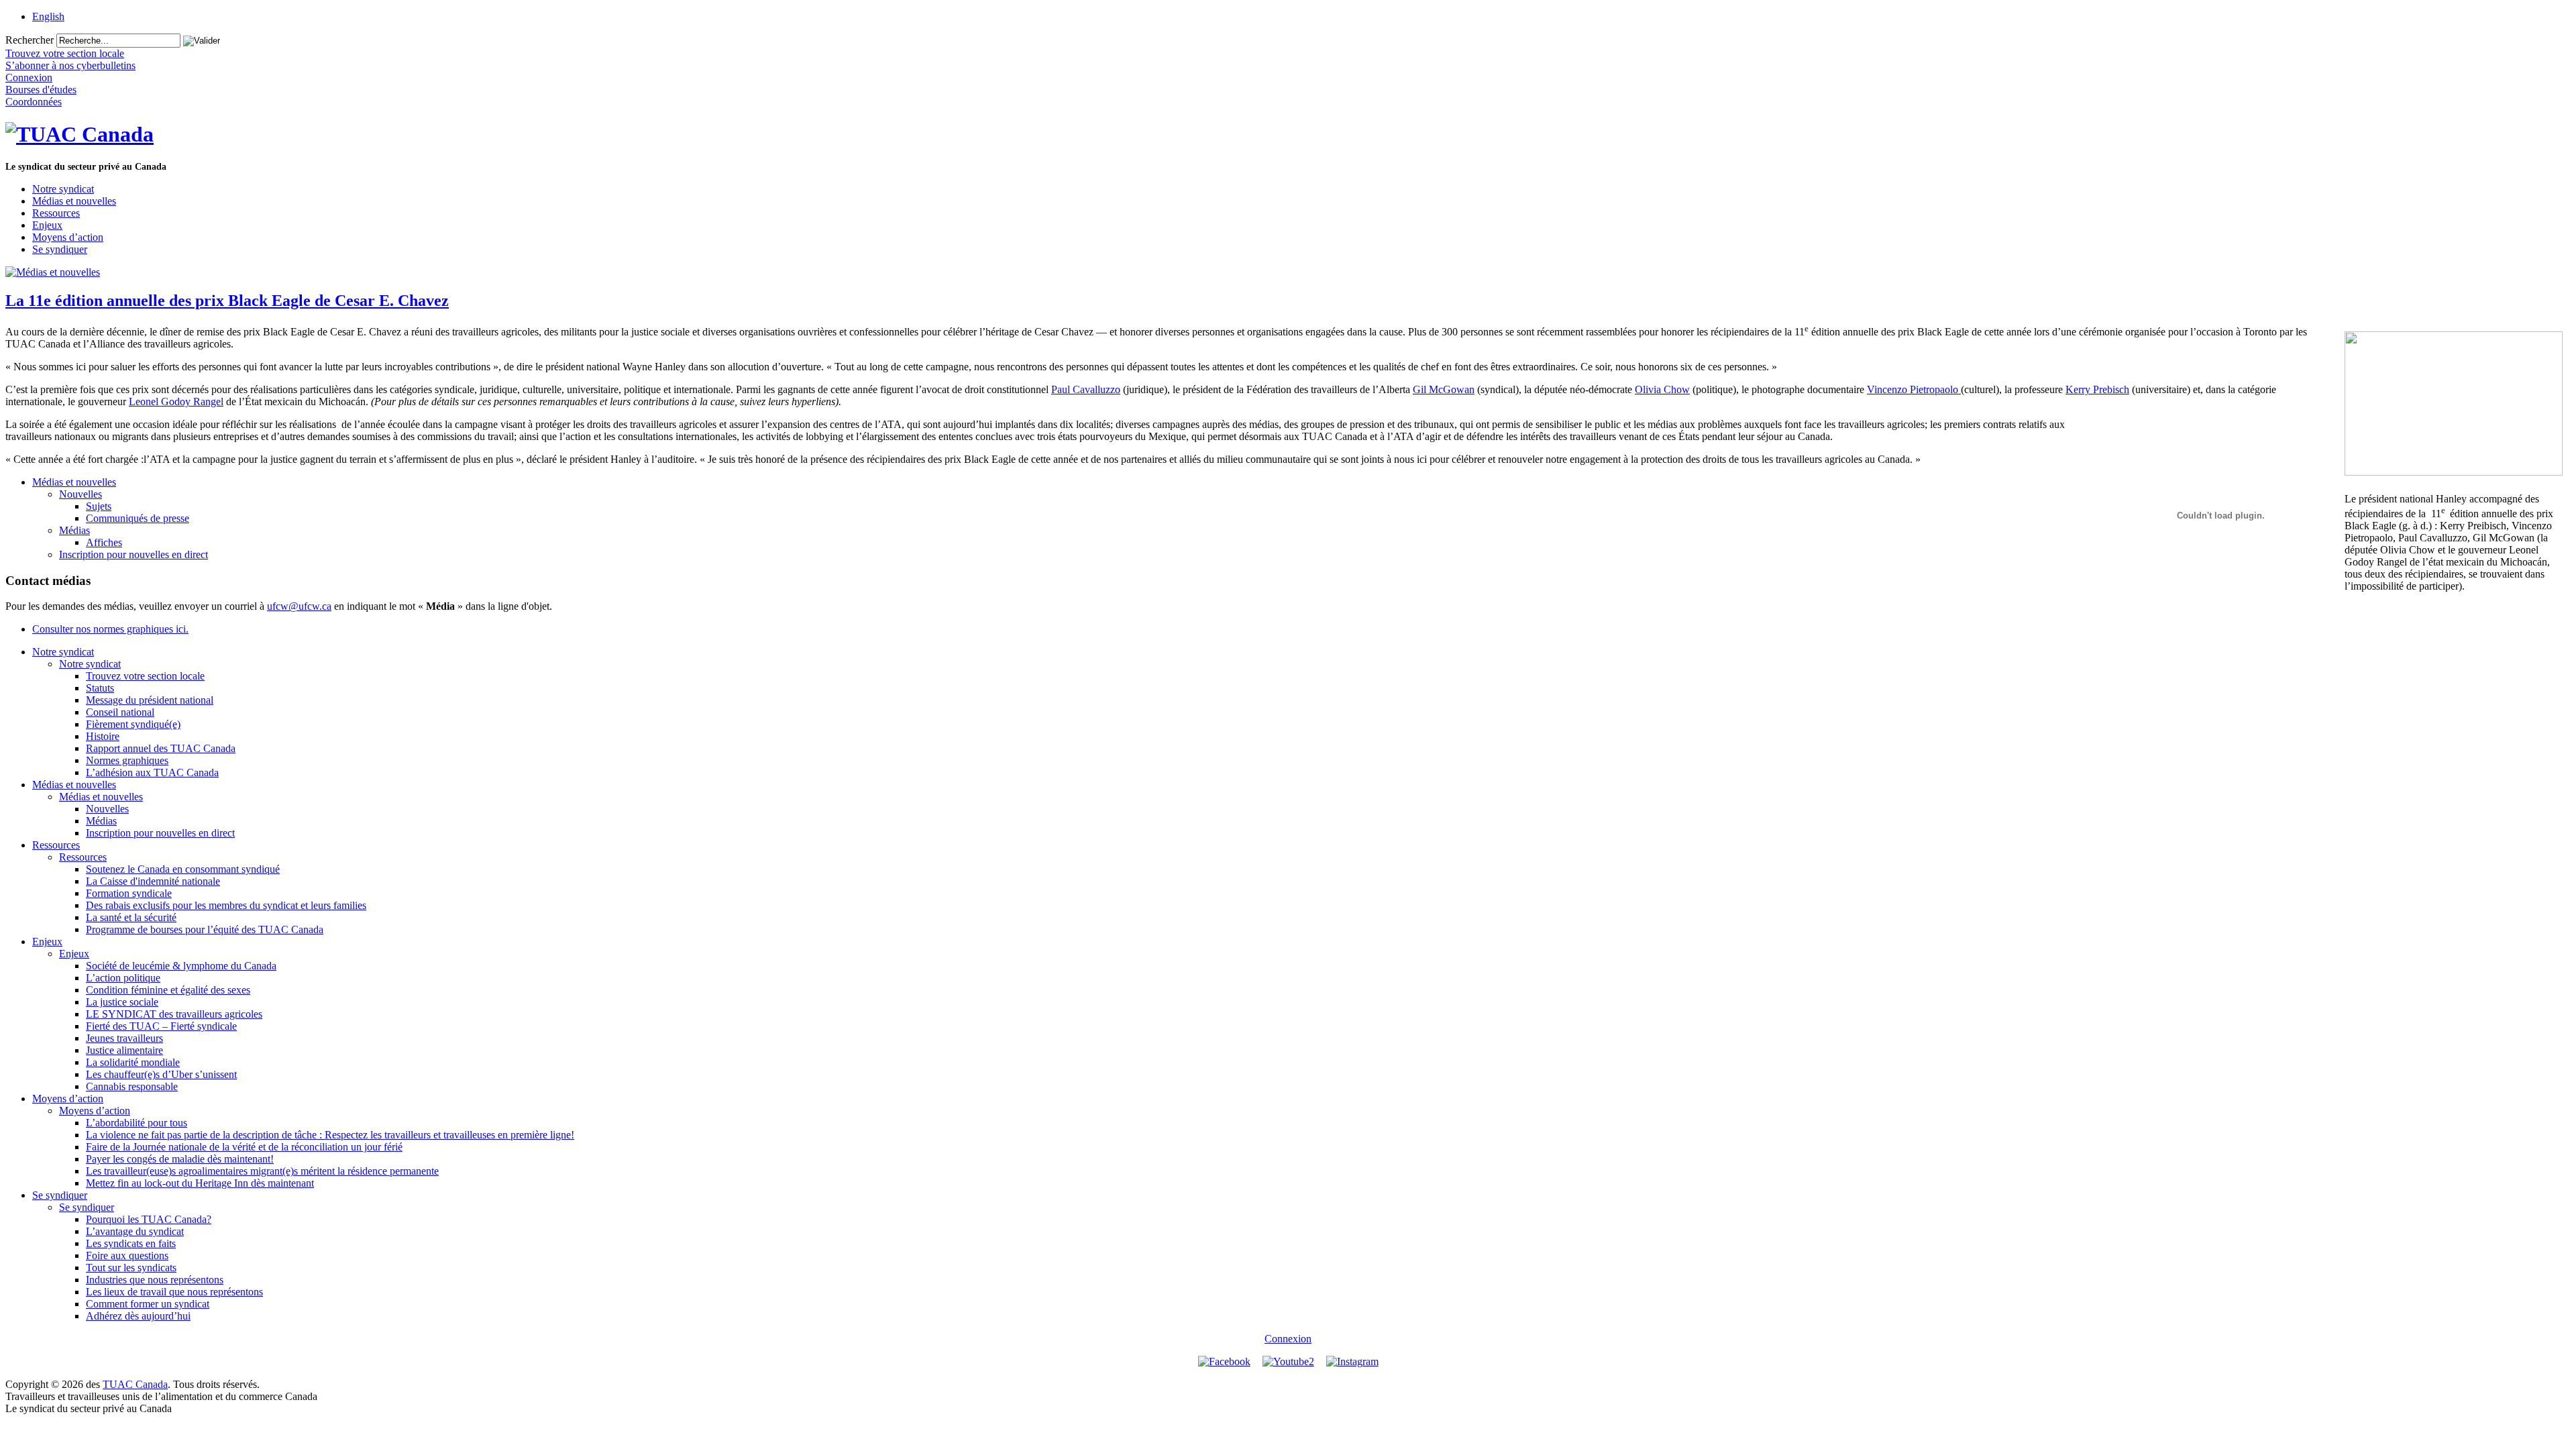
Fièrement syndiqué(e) (133, 724)
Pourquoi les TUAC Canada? (149, 1219)
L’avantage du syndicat (135, 1231)
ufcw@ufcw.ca (299, 606)
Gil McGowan (1444, 389)
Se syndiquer (60, 249)
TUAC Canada (135, 1384)
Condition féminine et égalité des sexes (168, 990)
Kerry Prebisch (2097, 389)
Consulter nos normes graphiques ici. (110, 629)
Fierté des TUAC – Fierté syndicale (161, 1026)
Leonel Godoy (161, 401)
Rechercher (30, 40)
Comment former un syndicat (148, 1304)
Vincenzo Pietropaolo (1914, 389)
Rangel (208, 401)
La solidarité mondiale (133, 1062)
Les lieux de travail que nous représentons (174, 1292)
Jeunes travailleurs (124, 1038)
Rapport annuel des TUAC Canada (161, 748)
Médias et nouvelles (74, 201)
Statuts (100, 688)
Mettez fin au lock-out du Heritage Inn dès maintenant (200, 1183)
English (48, 16)
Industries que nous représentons (155, 1280)
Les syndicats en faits (131, 1243)
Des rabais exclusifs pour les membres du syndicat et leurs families (226, 905)
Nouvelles (80, 494)
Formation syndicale (129, 893)
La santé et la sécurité (131, 917)
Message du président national (150, 700)
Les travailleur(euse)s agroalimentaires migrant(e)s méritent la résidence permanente (262, 1171)
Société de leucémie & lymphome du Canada (181, 966)
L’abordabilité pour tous (137, 1123)
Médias (74, 530)
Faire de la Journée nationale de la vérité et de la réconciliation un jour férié (244, 1147)
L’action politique (123, 978)
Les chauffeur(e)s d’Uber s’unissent (161, 1074)
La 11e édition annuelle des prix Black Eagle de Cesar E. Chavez (227, 301)
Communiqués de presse (138, 518)
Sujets (99, 506)
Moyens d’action (68, 237)
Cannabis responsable (132, 1086)
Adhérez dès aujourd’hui (138, 1316)
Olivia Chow (1662, 389)
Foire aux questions (127, 1255)
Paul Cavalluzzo (1086, 389)
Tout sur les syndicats (131, 1268)
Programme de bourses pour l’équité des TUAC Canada (205, 929)
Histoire (103, 736)
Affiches (104, 542)
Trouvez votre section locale (145, 676)
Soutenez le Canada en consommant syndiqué (183, 869)
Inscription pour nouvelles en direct (133, 554)
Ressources (56, 213)
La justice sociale (122, 1002)
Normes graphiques (127, 760)
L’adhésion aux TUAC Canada (152, 772)
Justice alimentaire (124, 1050)
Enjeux (47, 225)
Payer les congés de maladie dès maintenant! (180, 1159)
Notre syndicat (63, 189)
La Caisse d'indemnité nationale (153, 881)
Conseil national (120, 712)
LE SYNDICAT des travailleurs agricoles (174, 1014)
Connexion (1288, 1339)
